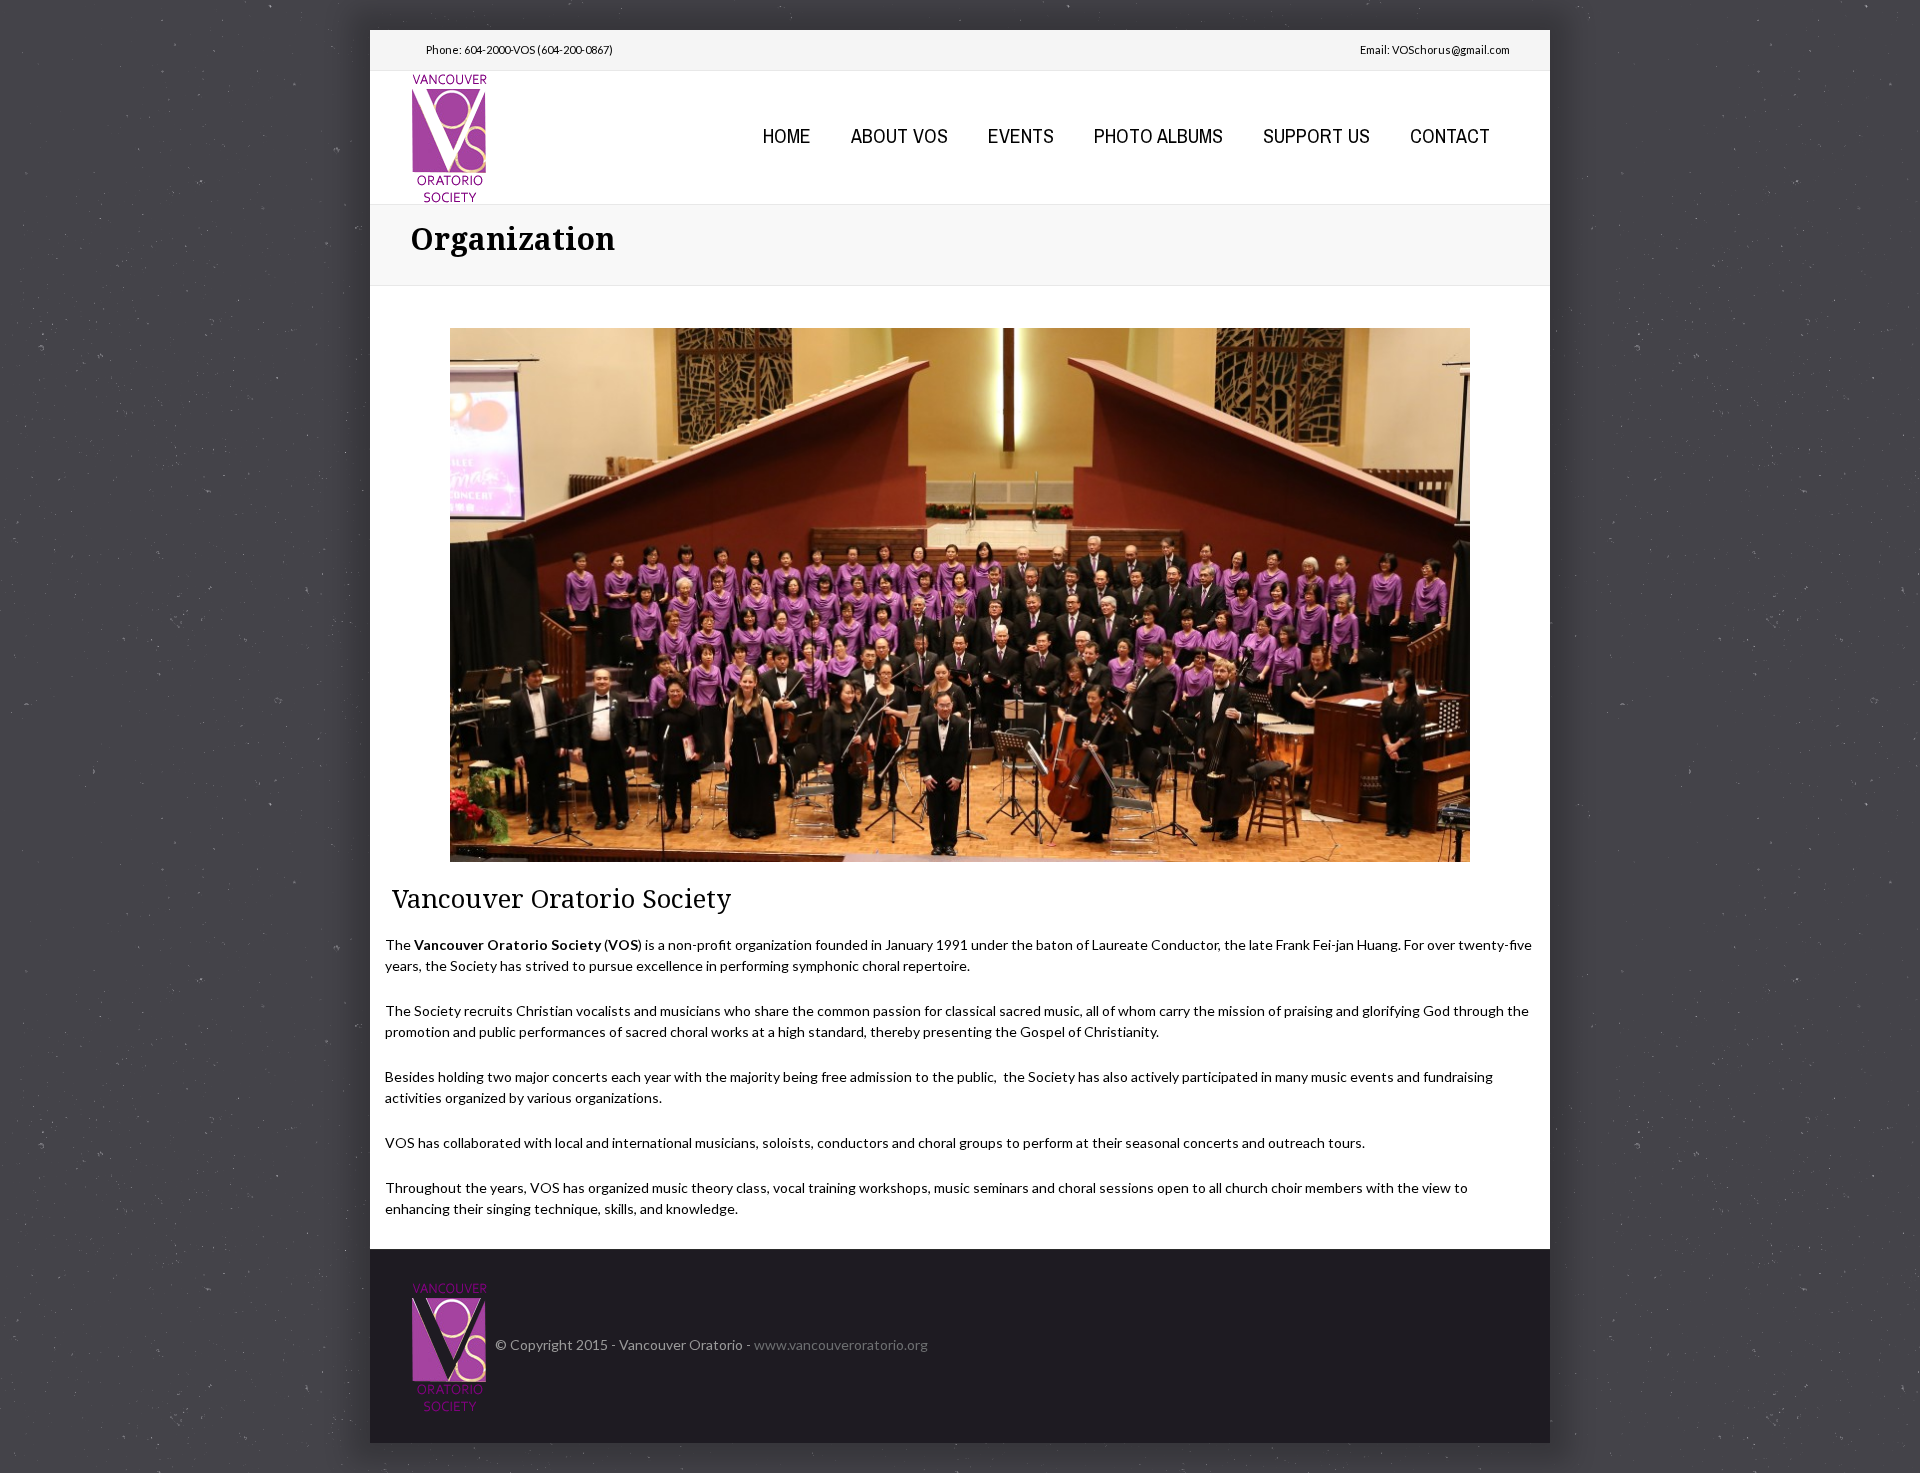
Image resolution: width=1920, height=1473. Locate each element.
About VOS (899, 135)
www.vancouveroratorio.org (841, 1344)
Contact (1450, 135)
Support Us (1316, 135)
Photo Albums (1158, 135)
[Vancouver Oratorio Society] (449, 135)
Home (787, 135)
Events (1021, 135)
